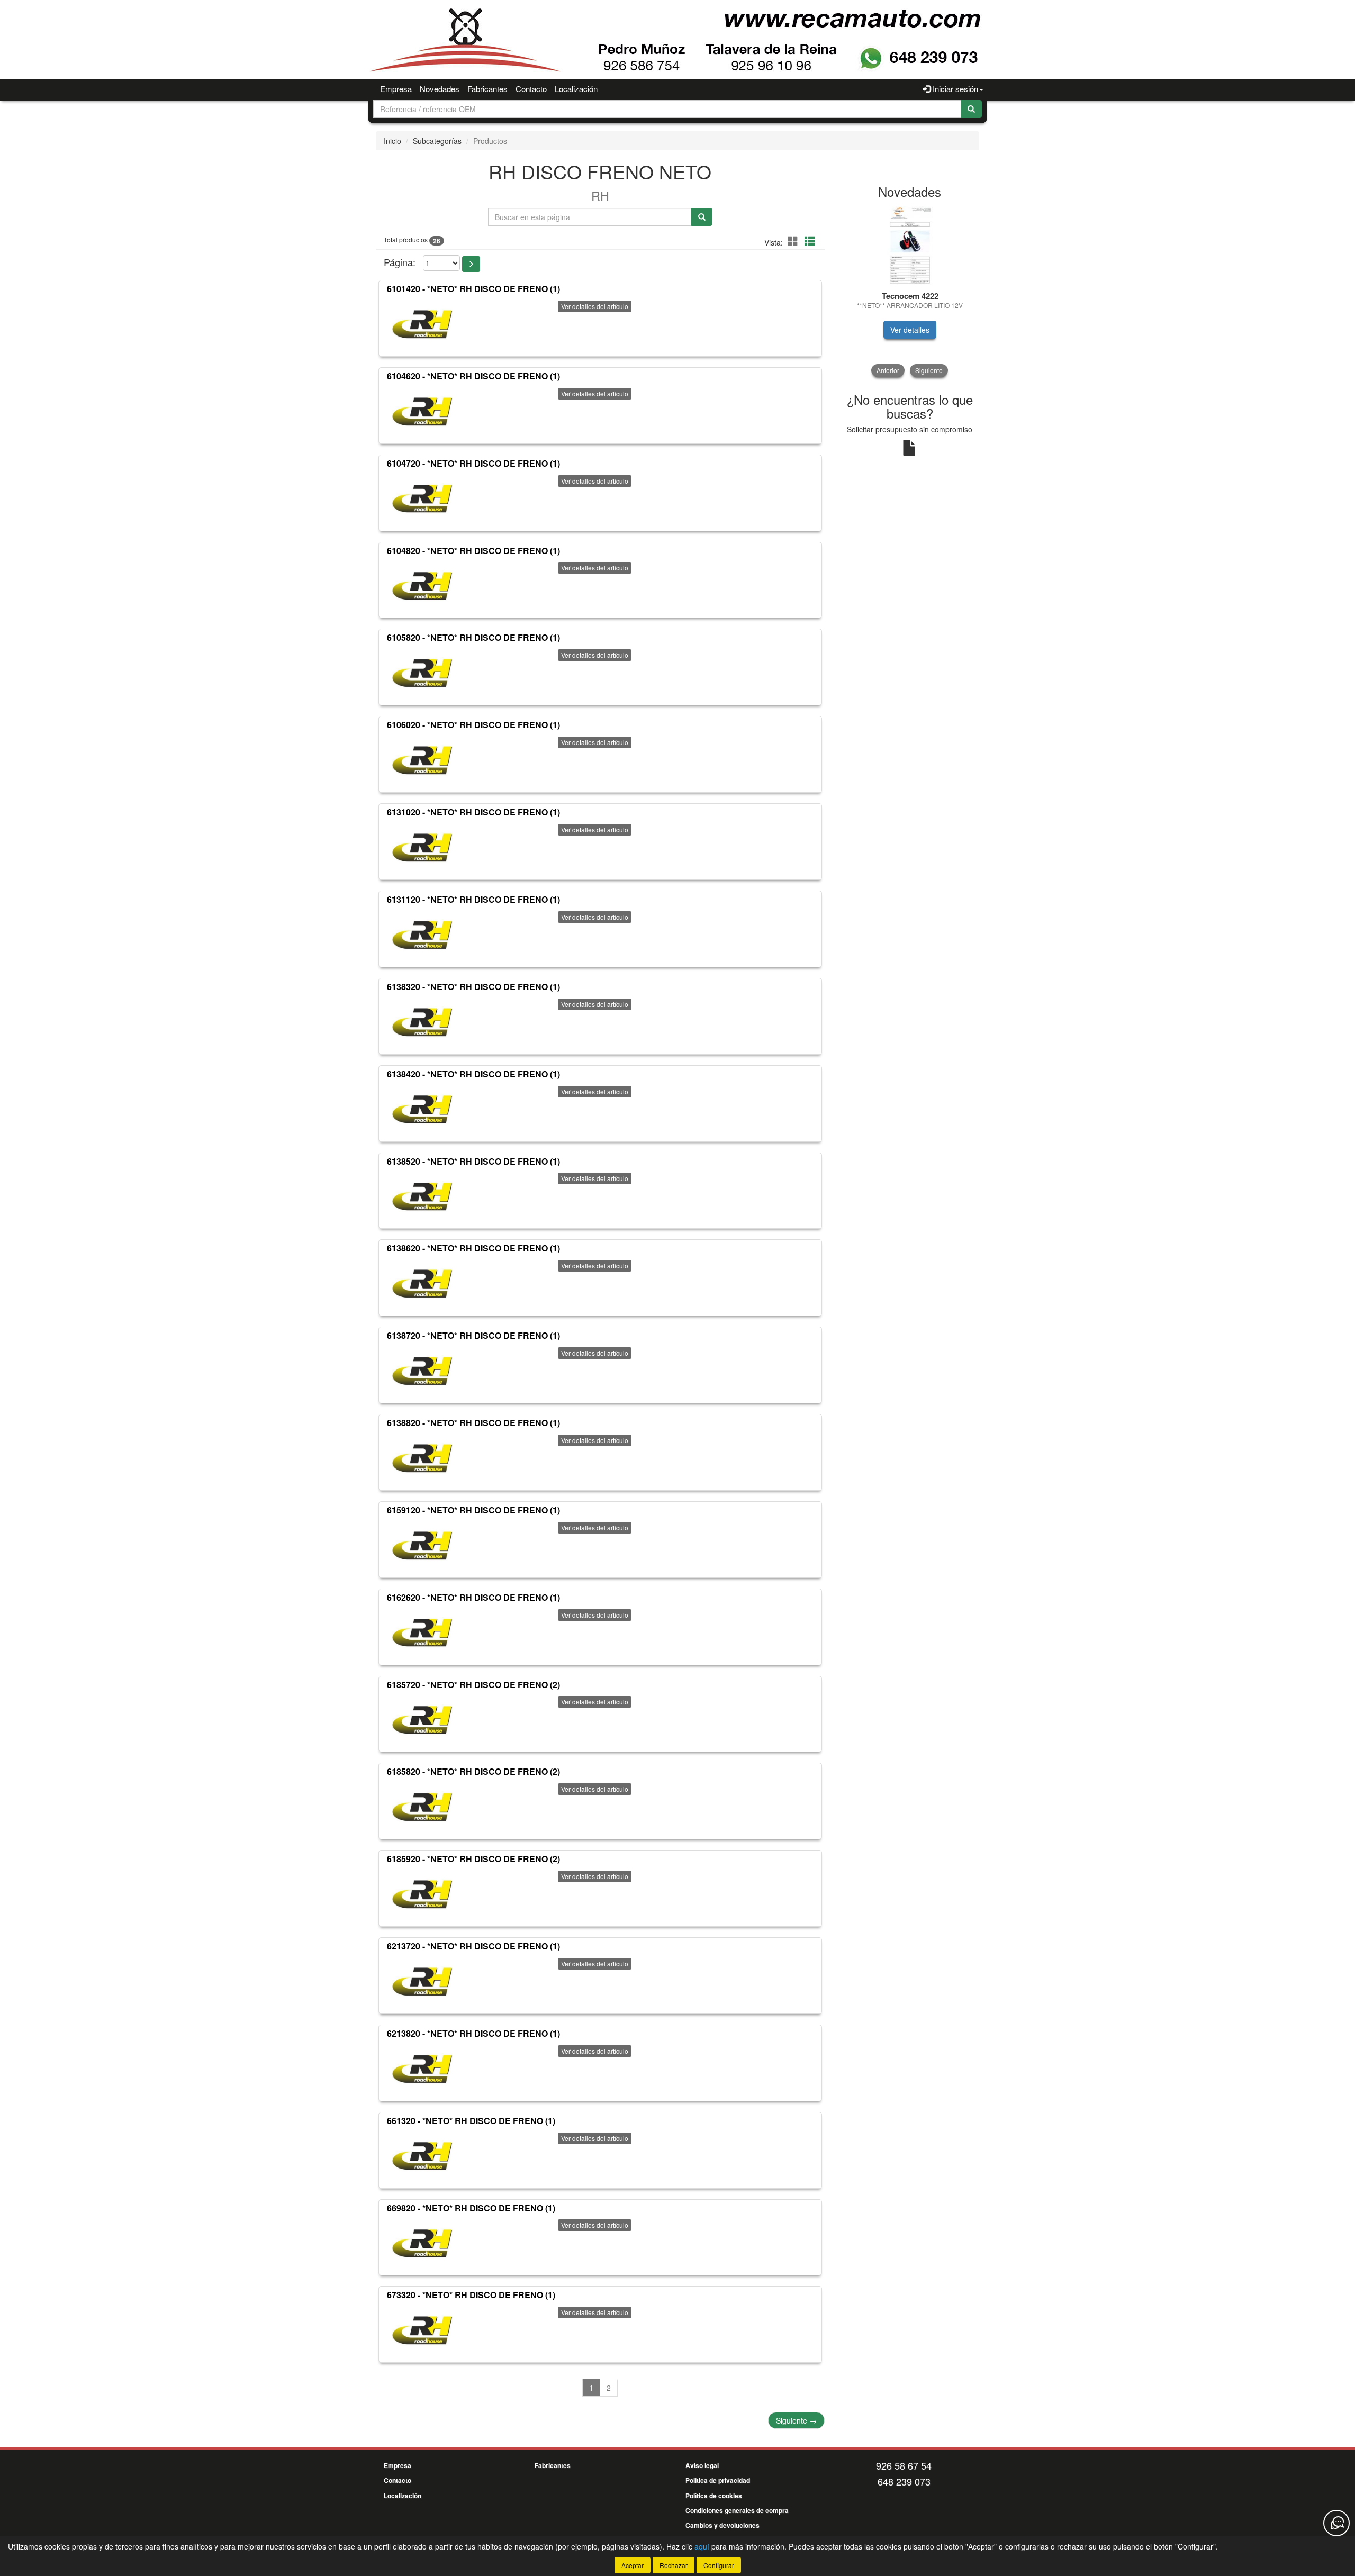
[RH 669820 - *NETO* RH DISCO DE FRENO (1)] (422, 2243)
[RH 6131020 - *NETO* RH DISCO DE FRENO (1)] (422, 848)
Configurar (719, 2565)
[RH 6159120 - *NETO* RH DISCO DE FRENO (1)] (422, 1546)
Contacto (531, 89)
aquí (702, 2546)
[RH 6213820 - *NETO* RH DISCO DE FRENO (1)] (422, 2069)
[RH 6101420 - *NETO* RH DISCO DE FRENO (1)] (422, 324)
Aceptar (633, 2565)
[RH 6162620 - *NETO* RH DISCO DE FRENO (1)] (422, 1633)
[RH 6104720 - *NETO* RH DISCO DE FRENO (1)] (422, 499)
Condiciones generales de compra (737, 2510)
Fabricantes (487, 89)
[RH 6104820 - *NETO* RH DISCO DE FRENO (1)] (422, 586)
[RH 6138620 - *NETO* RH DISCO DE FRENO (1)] (422, 1284)
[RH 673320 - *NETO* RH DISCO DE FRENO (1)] (422, 2330)
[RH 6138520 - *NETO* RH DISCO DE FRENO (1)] (422, 1196)
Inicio (392, 141)
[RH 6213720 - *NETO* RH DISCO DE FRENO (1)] (422, 1982)
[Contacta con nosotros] (1336, 2523)
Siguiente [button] (929, 370)
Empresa (396, 89)
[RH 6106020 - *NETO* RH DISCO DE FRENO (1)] (422, 760)
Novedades (440, 89)
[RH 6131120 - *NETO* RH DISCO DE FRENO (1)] (422, 935)
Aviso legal (702, 2465)
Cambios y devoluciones (722, 2525)
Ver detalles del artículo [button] (595, 306)
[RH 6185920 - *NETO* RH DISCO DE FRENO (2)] (422, 1894)
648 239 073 (904, 2481)
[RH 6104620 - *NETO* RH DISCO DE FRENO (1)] (422, 412)
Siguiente (796, 2420)
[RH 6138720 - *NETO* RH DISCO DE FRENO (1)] (422, 1371)
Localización (576, 89)
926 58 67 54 (904, 2465)
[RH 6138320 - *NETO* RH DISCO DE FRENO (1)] (422, 1022)
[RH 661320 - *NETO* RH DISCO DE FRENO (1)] (422, 2156)
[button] (794, 241)
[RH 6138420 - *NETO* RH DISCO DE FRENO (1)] (422, 1110)
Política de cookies (714, 2496)
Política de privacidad (718, 2480)
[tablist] (910, 291)
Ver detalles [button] (932, 330)
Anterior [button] (888, 370)
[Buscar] (971, 109)
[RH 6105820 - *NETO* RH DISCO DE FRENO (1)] (422, 673)
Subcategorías (437, 141)
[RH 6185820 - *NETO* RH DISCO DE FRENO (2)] (422, 1807)
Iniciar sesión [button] (954, 89)
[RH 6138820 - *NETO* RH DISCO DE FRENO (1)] (422, 1458)
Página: (400, 262)
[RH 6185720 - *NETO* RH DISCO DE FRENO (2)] (422, 1720)
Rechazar (674, 2565)
